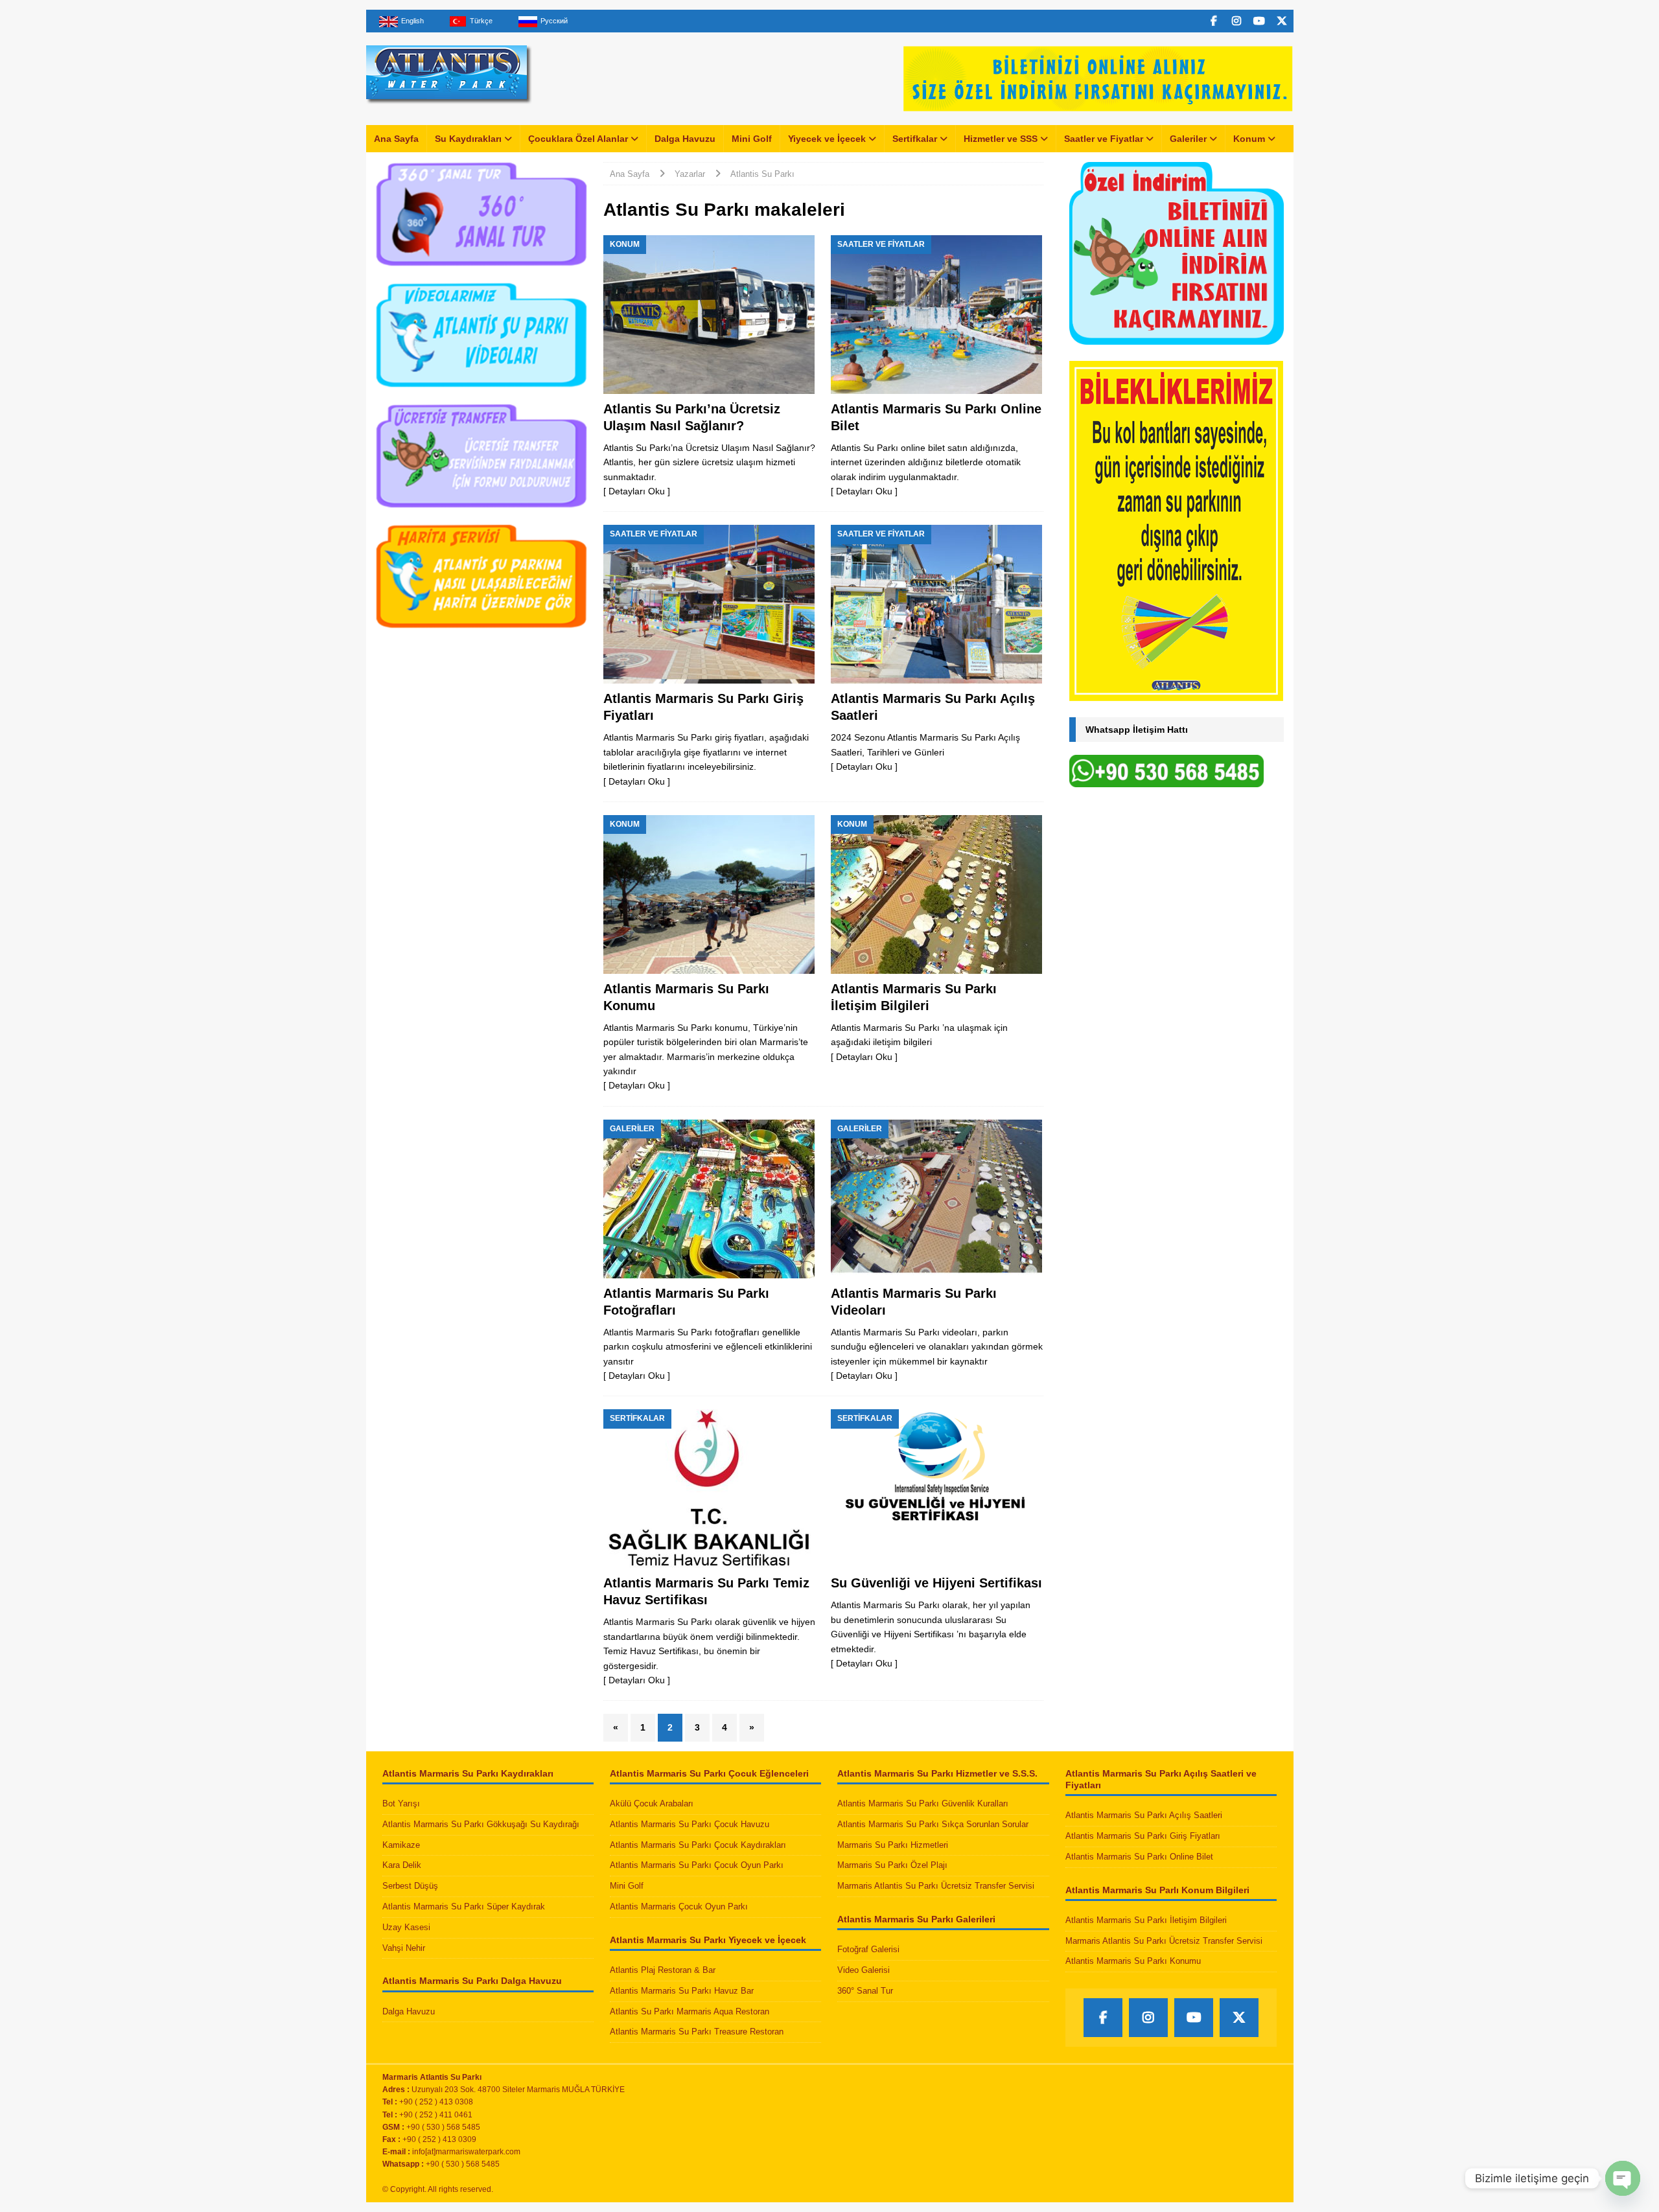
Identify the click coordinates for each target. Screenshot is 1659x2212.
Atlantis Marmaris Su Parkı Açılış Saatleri (1144, 1815)
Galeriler (1188, 139)
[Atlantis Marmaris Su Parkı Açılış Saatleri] (937, 604)
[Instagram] (1237, 21)
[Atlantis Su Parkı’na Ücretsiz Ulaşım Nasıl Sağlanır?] (709, 315)
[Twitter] (1282, 21)
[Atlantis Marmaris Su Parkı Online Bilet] (937, 315)
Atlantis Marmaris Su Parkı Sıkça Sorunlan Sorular (933, 1824)
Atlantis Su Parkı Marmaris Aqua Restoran (690, 2011)
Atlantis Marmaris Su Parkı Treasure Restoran (697, 2032)
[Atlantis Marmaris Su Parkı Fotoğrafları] (709, 1199)
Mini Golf (752, 139)
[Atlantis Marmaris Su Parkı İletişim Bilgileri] (937, 894)
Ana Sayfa (396, 139)
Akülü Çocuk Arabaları (652, 1803)
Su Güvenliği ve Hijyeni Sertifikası (936, 1583)
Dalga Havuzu (685, 139)
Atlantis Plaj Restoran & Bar (663, 1970)
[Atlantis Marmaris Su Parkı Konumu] (709, 894)
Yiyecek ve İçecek (827, 139)
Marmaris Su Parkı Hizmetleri (893, 1845)
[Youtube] (1259, 21)
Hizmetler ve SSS (1001, 139)
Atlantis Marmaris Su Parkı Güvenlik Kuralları (923, 1803)
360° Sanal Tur (865, 1991)
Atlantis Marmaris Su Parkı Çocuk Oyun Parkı (697, 1865)
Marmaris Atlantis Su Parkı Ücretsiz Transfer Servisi (936, 1886)
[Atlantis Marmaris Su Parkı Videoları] (937, 1199)
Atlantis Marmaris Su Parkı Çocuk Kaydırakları (698, 1845)
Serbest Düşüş (410, 1886)
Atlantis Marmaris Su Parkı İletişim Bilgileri (1146, 1920)
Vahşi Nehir (404, 1948)
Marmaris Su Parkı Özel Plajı (892, 1865)
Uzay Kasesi (406, 1927)
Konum (1249, 139)
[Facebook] (1214, 21)
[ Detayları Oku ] (637, 491)
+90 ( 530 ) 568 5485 (463, 2164)
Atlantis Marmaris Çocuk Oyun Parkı (679, 1907)
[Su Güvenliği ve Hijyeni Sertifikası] (937, 1489)
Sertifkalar (915, 139)
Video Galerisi (864, 1970)
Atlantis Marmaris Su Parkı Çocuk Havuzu (690, 1824)
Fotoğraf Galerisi (868, 1949)
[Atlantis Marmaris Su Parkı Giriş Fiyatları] (709, 604)
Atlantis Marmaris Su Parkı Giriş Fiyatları (1143, 1836)
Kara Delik (402, 1865)
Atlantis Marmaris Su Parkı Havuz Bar (682, 1991)
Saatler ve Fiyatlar (1104, 139)
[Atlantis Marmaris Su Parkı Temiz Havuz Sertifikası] (709, 1489)
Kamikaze (401, 1845)
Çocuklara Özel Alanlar (578, 139)
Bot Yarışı (401, 1803)
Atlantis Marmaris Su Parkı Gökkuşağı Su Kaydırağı (481, 1824)
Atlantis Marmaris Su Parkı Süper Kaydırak (464, 1907)
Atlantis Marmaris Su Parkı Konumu (1133, 1961)
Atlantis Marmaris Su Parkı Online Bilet (1139, 1857)
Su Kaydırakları (468, 139)
